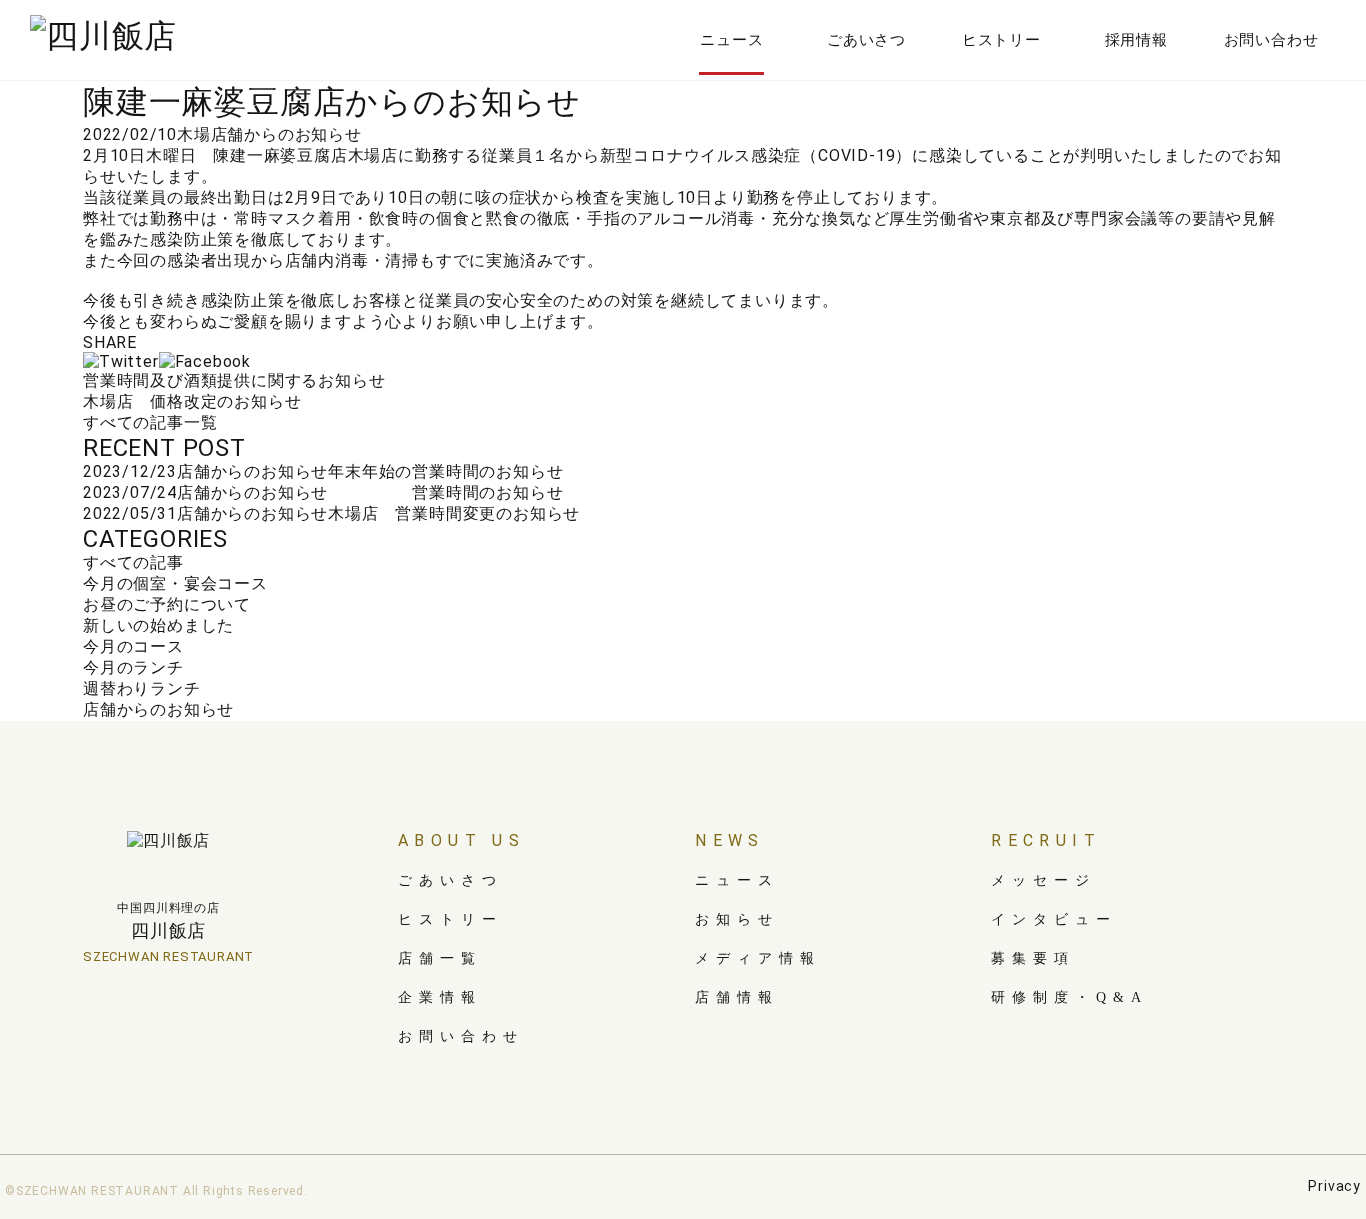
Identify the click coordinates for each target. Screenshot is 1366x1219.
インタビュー (1054, 919)
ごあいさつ (866, 40)
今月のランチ (133, 667)
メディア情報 (758, 958)
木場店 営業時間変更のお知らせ (454, 513)
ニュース (731, 40)
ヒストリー (1001, 40)
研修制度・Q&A (1069, 997)
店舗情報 (737, 997)
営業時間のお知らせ (445, 492)
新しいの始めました (158, 625)
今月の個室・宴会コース (175, 583)
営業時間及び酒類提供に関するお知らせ (234, 380)
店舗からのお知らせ (286, 134)
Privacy (1334, 1186)
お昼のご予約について (167, 604)
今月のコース (133, 646)
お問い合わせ (1271, 40)
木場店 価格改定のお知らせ (192, 401)
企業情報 (440, 997)
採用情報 (1136, 40)
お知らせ (737, 919)
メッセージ (1043, 880)
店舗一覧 (440, 958)
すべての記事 (133, 562)
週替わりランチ (142, 688)
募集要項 (1033, 958)
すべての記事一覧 (150, 422)
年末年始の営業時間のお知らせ (445, 471)
